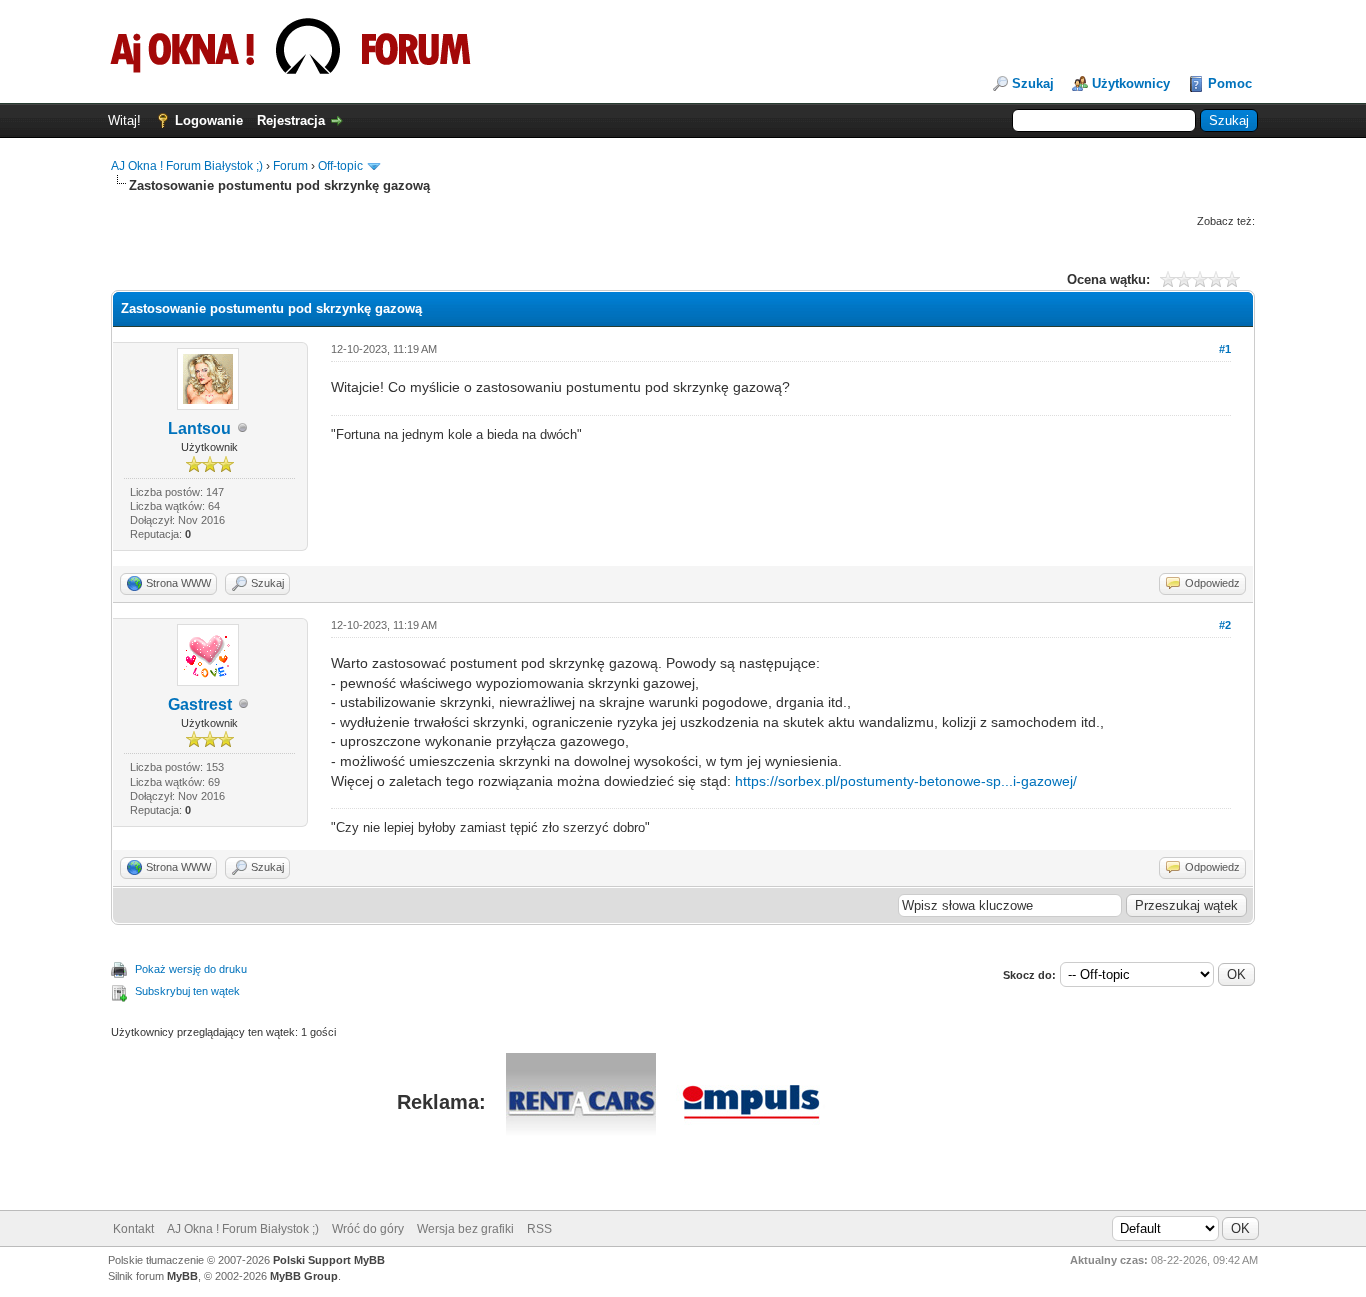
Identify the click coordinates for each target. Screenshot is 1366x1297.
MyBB (182, 1276)
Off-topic (340, 166)
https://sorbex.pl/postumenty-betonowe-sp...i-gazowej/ (906, 781)
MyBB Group (304, 1276)
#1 (1225, 349)
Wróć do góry (368, 1229)
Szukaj (1033, 83)
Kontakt (133, 1229)
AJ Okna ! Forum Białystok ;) (187, 166)
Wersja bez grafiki (465, 1229)
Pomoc (1230, 83)
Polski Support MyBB (329, 1260)
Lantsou (199, 428)
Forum (290, 166)
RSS (539, 1229)
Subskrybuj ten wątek (187, 991)
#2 (1225, 625)
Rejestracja (291, 120)
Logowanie (209, 120)
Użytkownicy (1131, 83)
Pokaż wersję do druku (191, 969)
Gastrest (200, 704)
